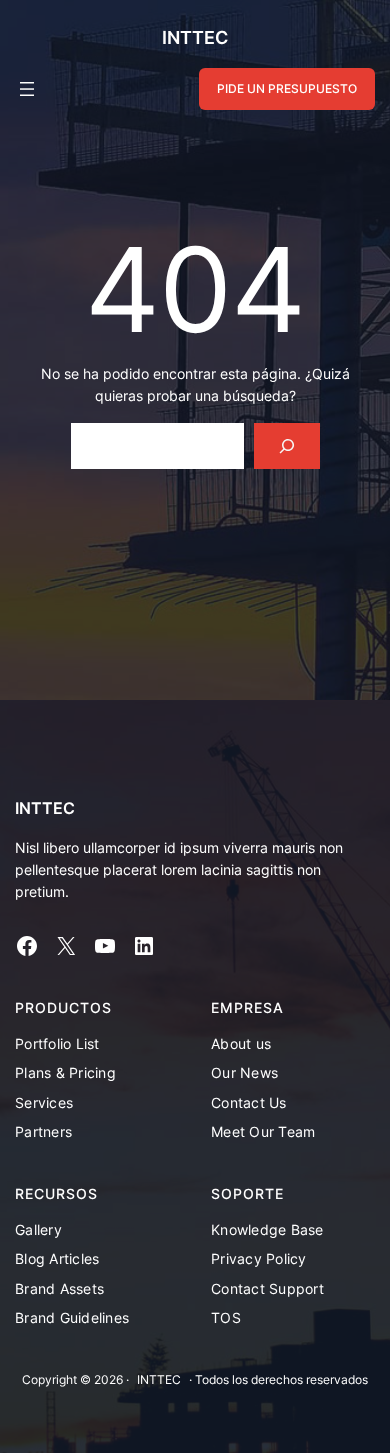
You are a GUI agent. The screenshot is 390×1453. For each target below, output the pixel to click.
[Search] (286, 446)
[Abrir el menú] (27, 89)
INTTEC (195, 37)
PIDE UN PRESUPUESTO (287, 88)
